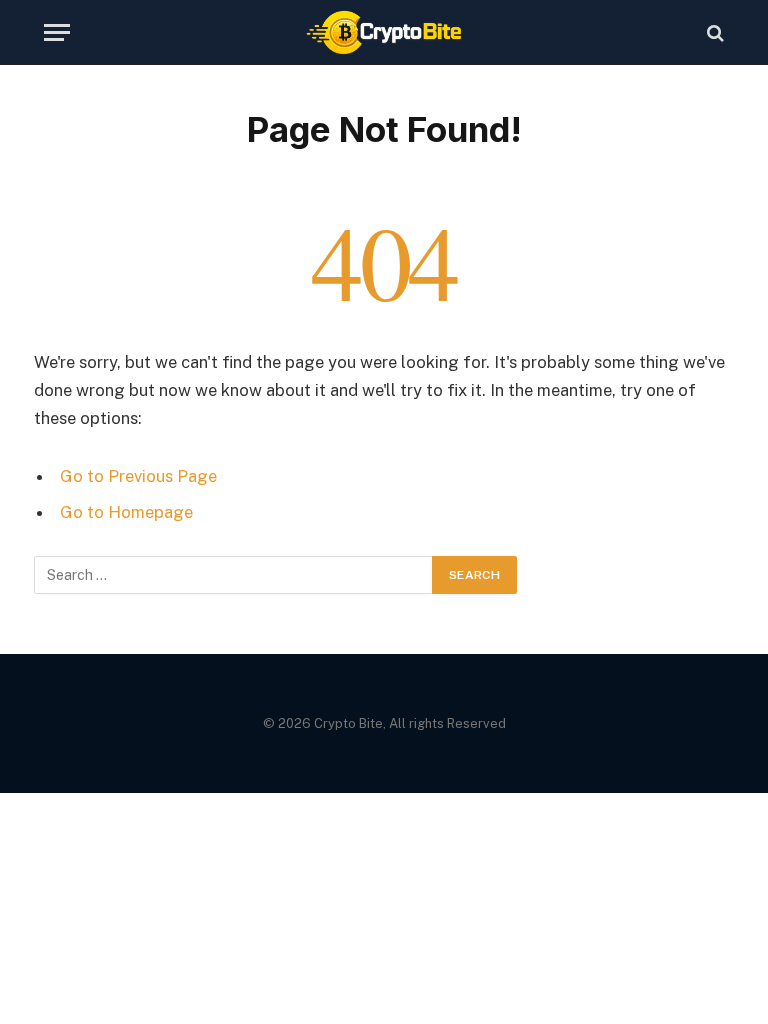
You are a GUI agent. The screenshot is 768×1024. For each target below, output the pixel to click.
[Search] (713, 32)
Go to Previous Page (138, 476)
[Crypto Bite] (384, 32)
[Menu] (57, 32)
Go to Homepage (126, 512)
